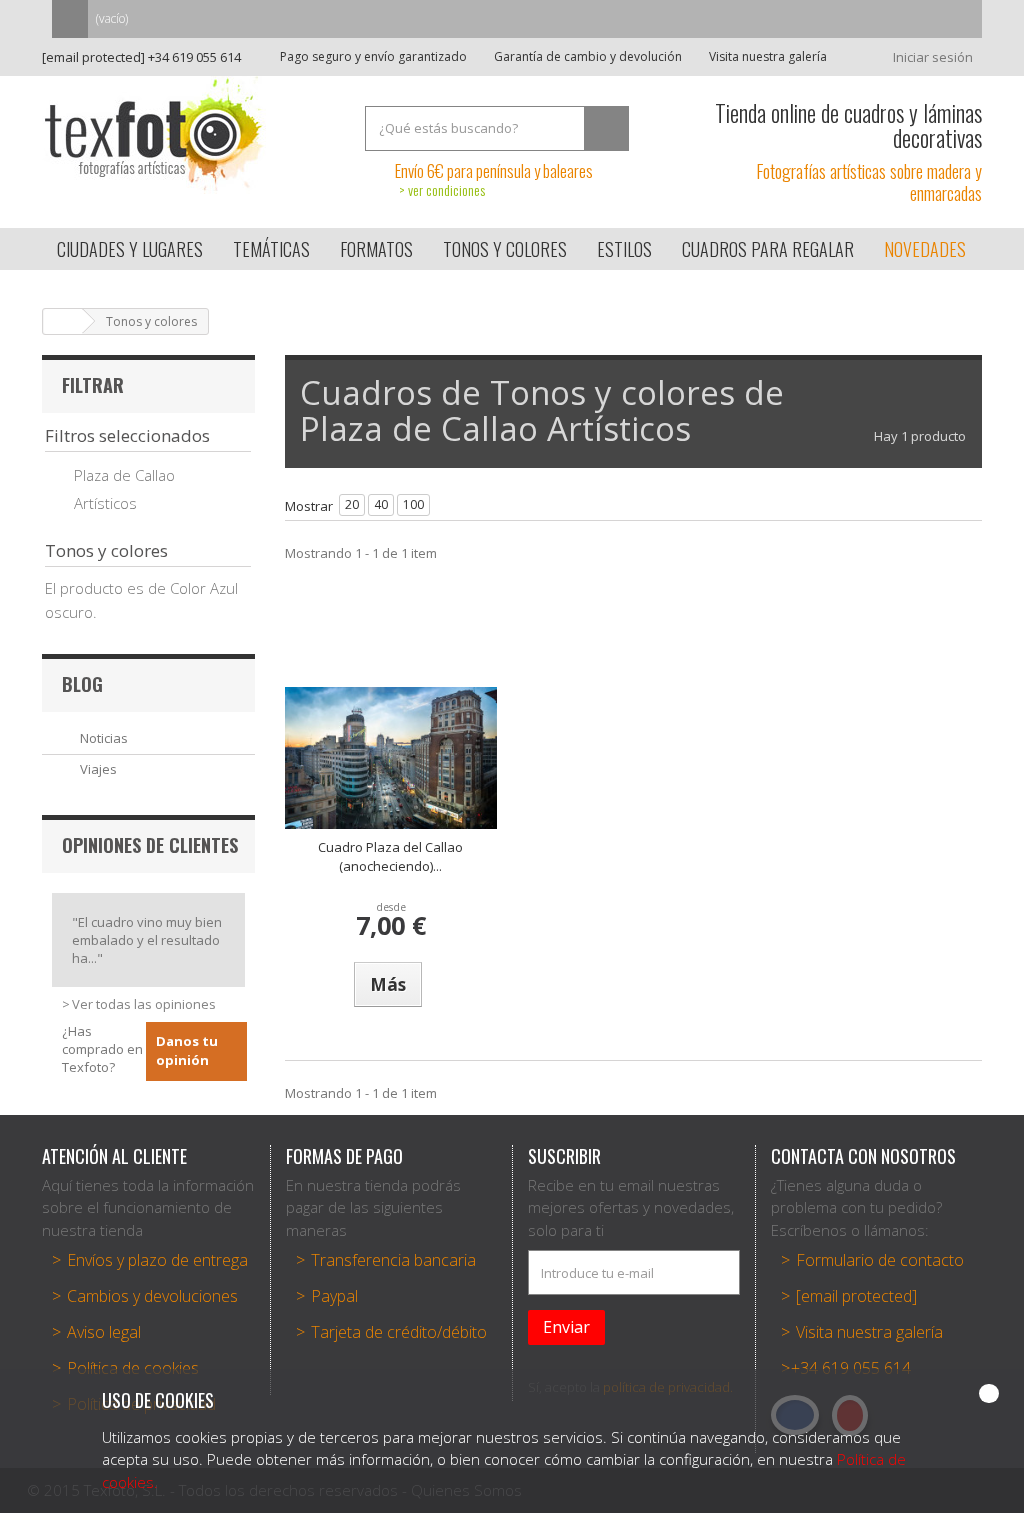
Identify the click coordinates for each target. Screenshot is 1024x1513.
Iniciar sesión (933, 57)
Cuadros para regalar (768, 249)
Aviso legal (104, 1332)
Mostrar (309, 506)
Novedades (925, 249)
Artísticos (105, 503)
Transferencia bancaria (393, 1260)
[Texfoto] (188, 135)
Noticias (104, 738)
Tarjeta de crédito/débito (399, 1332)
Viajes (98, 769)
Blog (82, 684)
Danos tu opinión (187, 1051)
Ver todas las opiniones (144, 1004)
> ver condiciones (442, 189)
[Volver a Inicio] (63, 321)
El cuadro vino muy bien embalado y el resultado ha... (147, 940)
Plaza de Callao (124, 475)
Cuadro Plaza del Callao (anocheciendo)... (390, 857)
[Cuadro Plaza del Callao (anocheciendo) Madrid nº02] (391, 758)
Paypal (334, 1296)
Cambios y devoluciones (152, 1296)
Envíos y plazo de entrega (157, 1260)
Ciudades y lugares (130, 249)
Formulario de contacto (880, 1260)
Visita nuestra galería (766, 56)
